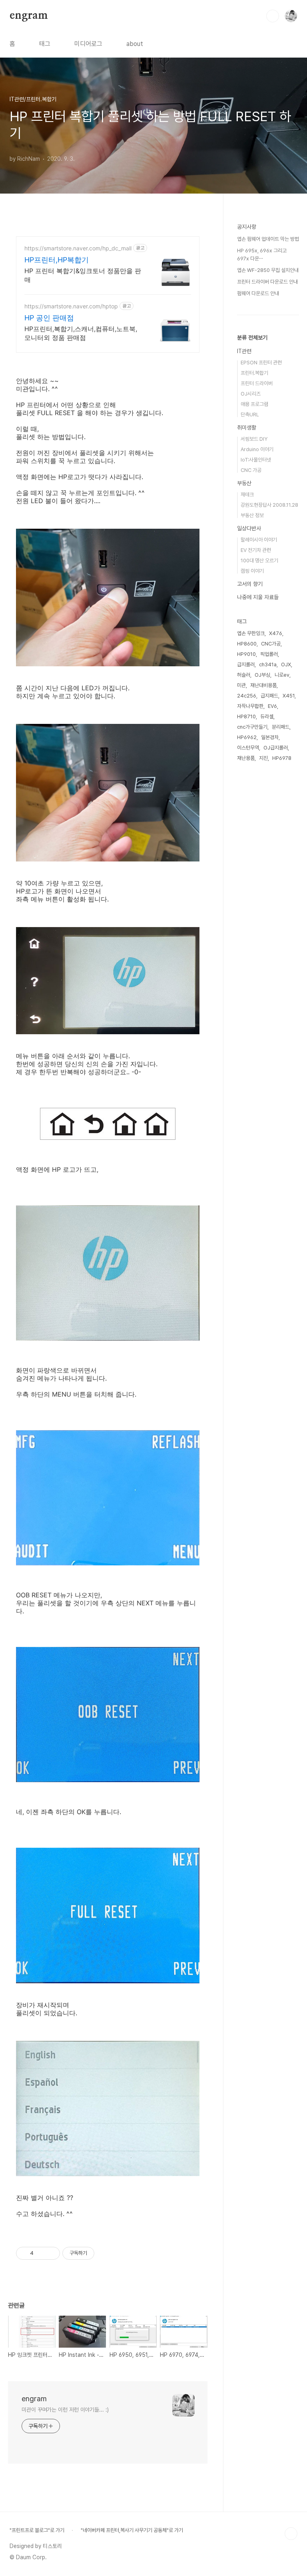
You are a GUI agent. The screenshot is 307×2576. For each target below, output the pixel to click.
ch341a (268, 664)
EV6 (272, 706)
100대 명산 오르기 (259, 561)
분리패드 (281, 727)
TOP (291, 2534)
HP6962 (247, 737)
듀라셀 (267, 716)
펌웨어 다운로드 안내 (258, 293)
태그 (45, 44)
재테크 (247, 495)
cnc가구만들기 (252, 727)
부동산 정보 (252, 515)
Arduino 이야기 (257, 449)
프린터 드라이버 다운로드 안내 (267, 282)
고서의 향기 (250, 584)
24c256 (247, 696)
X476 (276, 633)
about (135, 44)
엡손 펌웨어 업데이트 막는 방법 (268, 239)
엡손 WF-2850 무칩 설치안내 (268, 270)
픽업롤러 (269, 654)
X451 (289, 696)
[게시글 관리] (51, 2253)
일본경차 (270, 737)
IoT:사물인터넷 (256, 460)
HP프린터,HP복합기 (57, 260)
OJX (286, 664)
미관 (241, 685)
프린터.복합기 (254, 373)
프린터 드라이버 (257, 383)
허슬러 (244, 675)
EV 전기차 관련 (256, 550)
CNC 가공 (251, 470)
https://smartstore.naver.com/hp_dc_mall (78, 248)
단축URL (250, 415)
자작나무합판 (250, 706)
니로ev (282, 675)
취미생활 (247, 428)
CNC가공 (271, 644)
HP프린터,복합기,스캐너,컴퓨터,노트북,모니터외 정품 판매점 (81, 333)
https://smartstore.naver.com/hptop (71, 306)
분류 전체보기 (252, 338)
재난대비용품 (263, 685)
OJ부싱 (262, 675)
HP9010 (246, 654)
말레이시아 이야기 (259, 540)
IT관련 (244, 351)
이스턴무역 (248, 748)
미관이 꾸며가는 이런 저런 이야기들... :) (65, 2410)
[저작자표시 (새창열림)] (98, 2253)
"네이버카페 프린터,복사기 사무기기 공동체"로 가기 (132, 2530)
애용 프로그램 (254, 404)
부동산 (244, 483)
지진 (263, 758)
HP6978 (282, 758)
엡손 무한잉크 (251, 633)
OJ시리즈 (251, 394)
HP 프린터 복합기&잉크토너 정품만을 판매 (83, 275)
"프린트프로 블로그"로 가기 (37, 2530)
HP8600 (247, 644)
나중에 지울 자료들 (258, 597)
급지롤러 (246, 664)
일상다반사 (249, 528)
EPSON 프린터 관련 (261, 363)
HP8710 (246, 716)
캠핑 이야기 (252, 571)
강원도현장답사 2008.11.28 (269, 505)
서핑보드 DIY (254, 439)
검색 (273, 16)
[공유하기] (41, 2253)
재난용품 (246, 758)
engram (29, 16)
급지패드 (269, 696)
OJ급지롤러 (276, 748)
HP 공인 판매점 (49, 318)
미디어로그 (88, 44)
